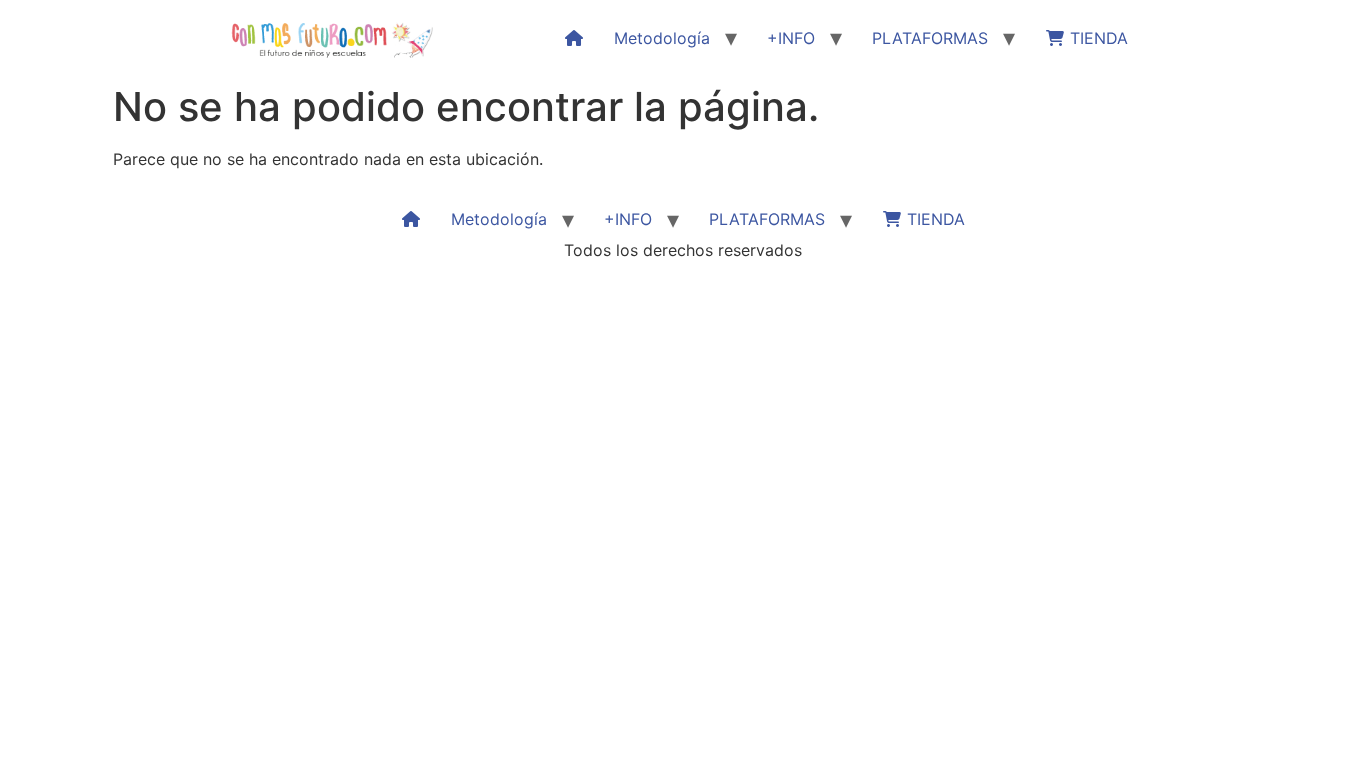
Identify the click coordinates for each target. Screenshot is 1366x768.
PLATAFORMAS (930, 38)
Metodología (662, 38)
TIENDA (1096, 38)
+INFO (791, 38)
